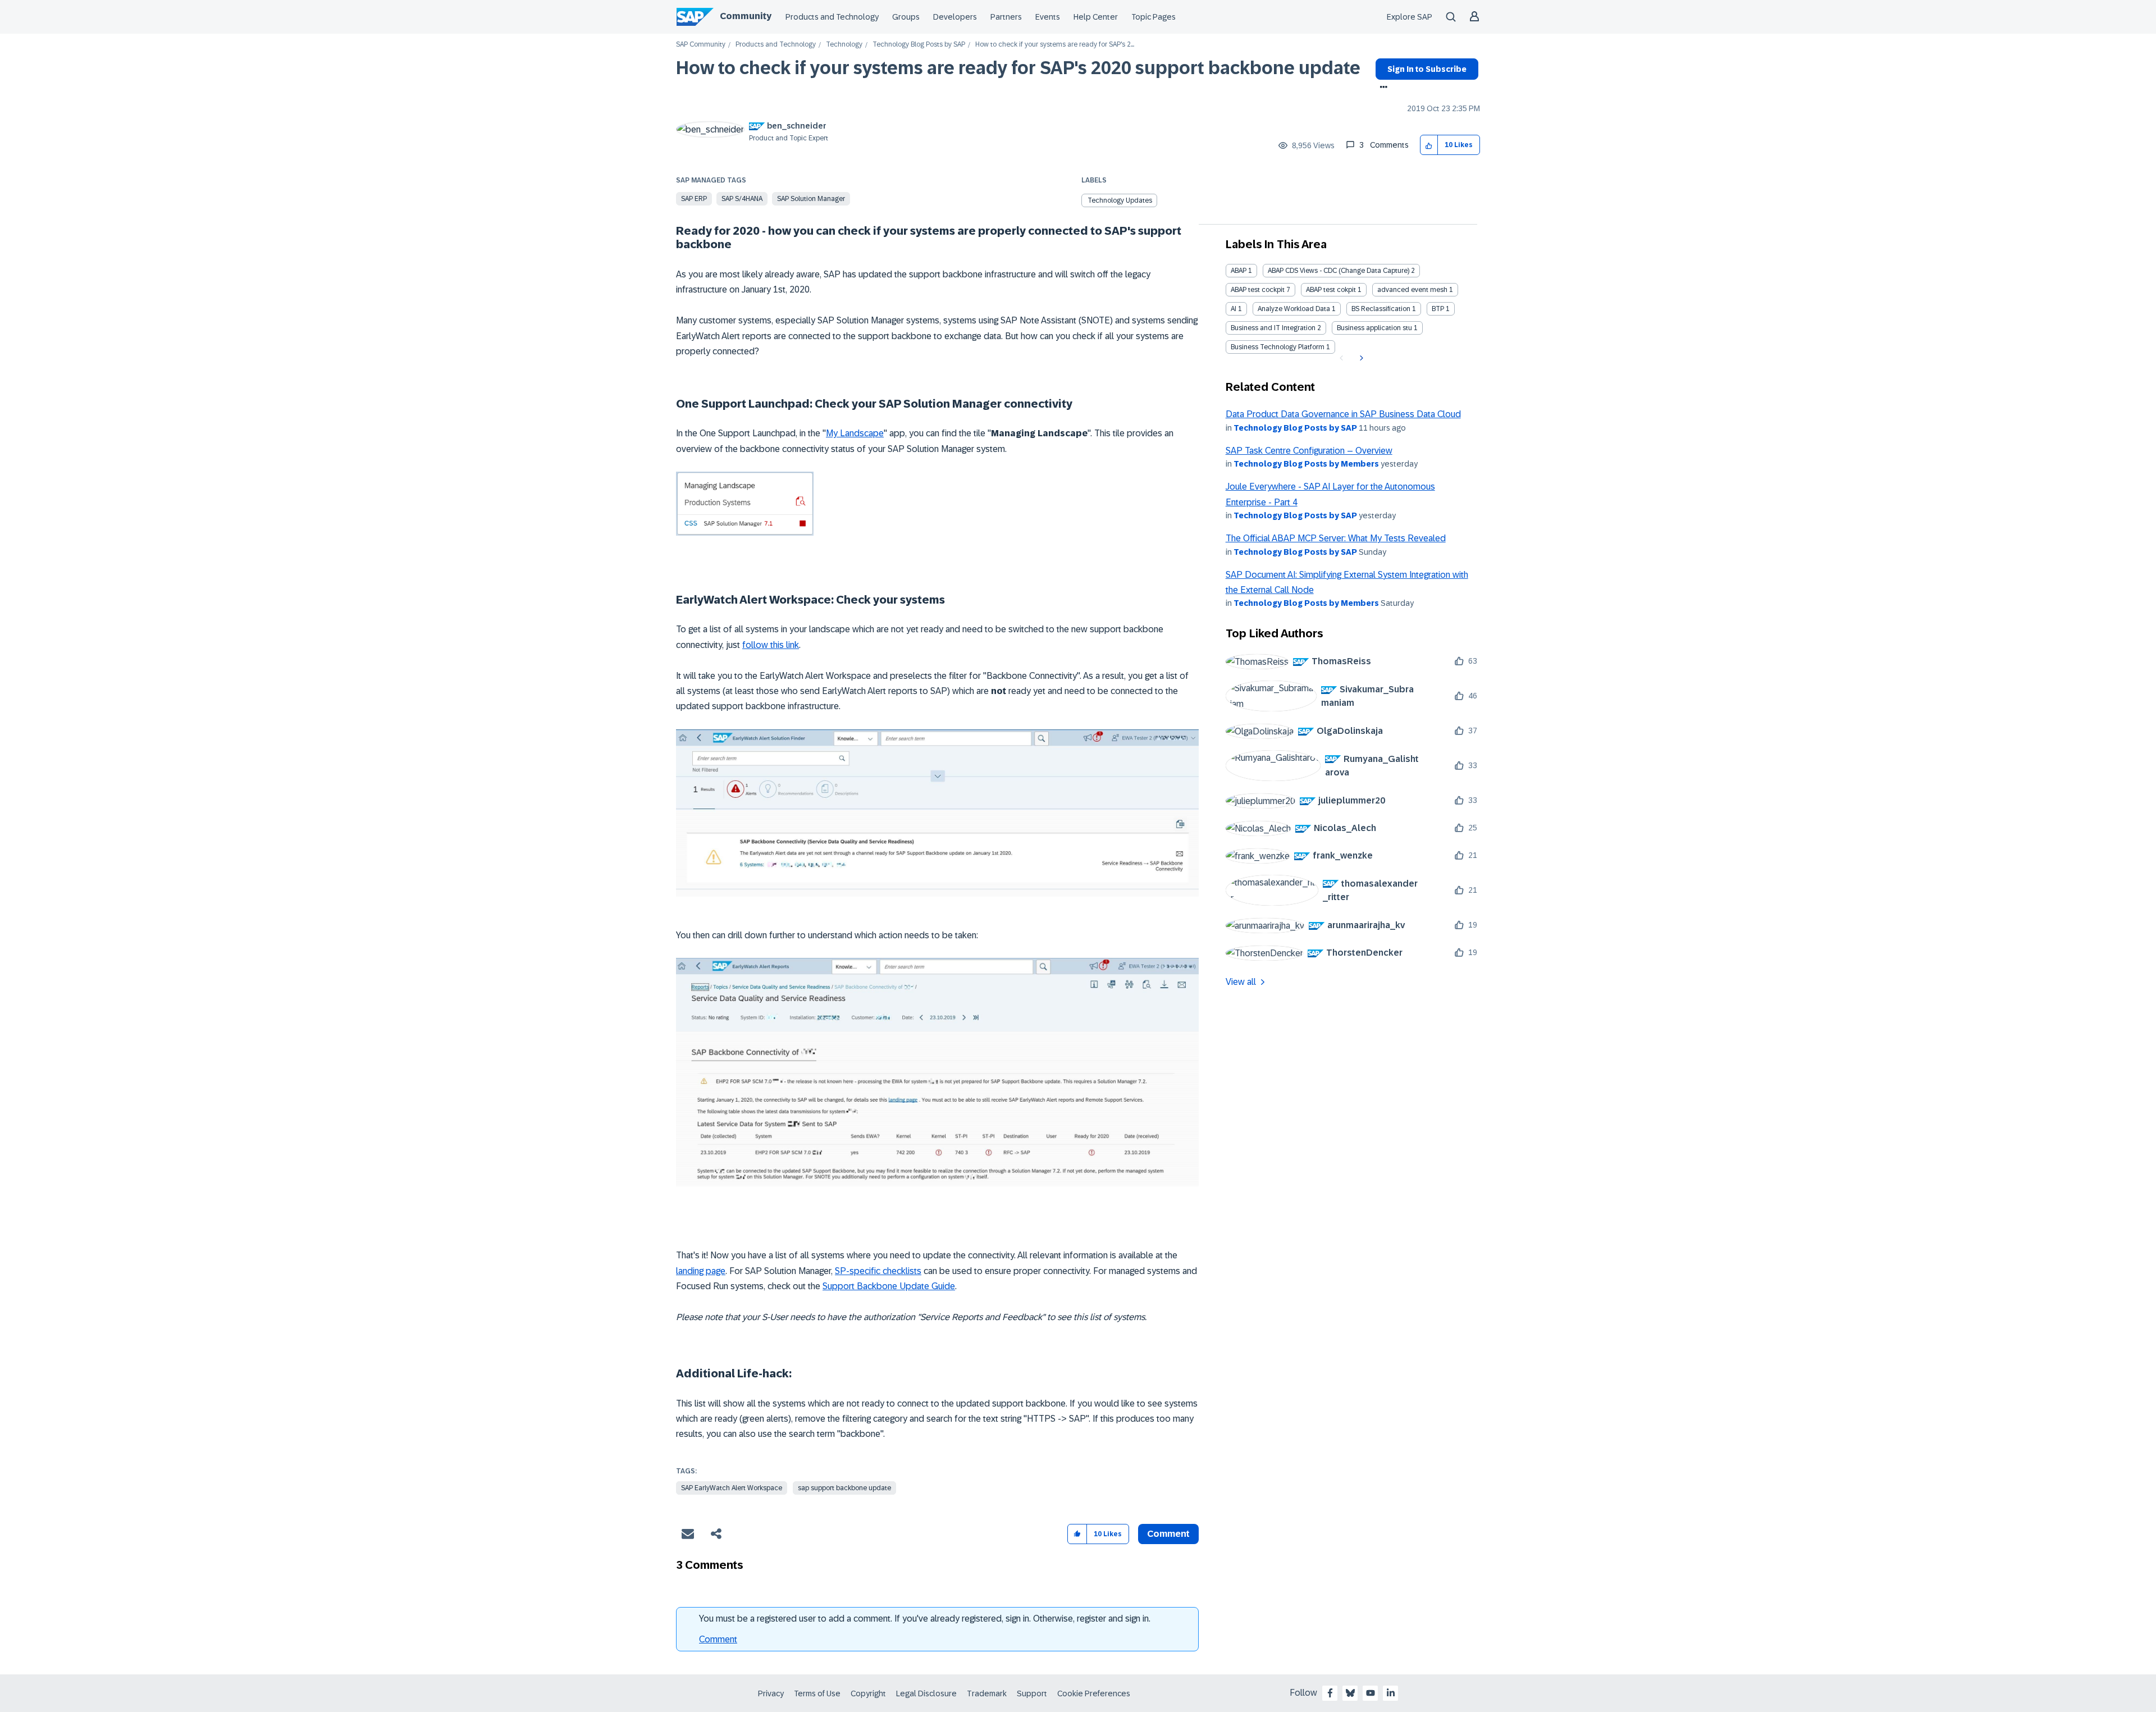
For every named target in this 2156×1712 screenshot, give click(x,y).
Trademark (987, 1693)
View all (1241, 982)
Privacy (771, 1693)
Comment (718, 1639)
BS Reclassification (1381, 309)
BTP (1438, 309)
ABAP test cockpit (1258, 290)
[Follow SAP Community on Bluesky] (1350, 1693)
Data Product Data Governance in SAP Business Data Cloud (1343, 414)
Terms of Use (817, 1693)
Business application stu (1374, 328)
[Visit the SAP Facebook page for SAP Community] (1330, 1693)
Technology (844, 45)
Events (1048, 17)
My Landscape (855, 433)
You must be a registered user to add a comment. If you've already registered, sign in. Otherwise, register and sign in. (925, 1619)
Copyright (868, 1693)
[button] (1429, 145)
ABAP (1239, 271)
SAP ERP (694, 199)
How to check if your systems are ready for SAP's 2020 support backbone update (1018, 68)
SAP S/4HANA (742, 199)
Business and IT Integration (1273, 328)
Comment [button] (1168, 1534)
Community (746, 16)
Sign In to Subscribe (1427, 69)
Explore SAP (1410, 17)
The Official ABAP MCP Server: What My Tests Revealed (1336, 538)
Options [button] (1381, 88)
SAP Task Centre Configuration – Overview (1309, 451)
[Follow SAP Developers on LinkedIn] (1391, 1693)
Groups (906, 17)
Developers (955, 17)
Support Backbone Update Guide (889, 1286)
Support (1032, 1693)
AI (1234, 309)
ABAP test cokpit (1331, 290)
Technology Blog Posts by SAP (919, 45)
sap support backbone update (844, 1488)
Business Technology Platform (1278, 347)
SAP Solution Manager (811, 199)
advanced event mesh (1412, 290)
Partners (1006, 17)
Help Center (1096, 17)
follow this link (771, 645)
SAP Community (701, 45)
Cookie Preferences (1094, 1693)
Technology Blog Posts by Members (1306, 464)
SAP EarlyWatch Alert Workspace (732, 1488)
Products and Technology (832, 17)
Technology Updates (1120, 200)
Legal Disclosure (926, 1693)
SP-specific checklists (878, 1271)
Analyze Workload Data (1294, 309)
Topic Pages (1154, 17)
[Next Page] (1360, 358)
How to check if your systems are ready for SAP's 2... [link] (1055, 45)
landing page (701, 1271)
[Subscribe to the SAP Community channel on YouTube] (1371, 1693)
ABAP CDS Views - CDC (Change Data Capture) (1339, 271)
